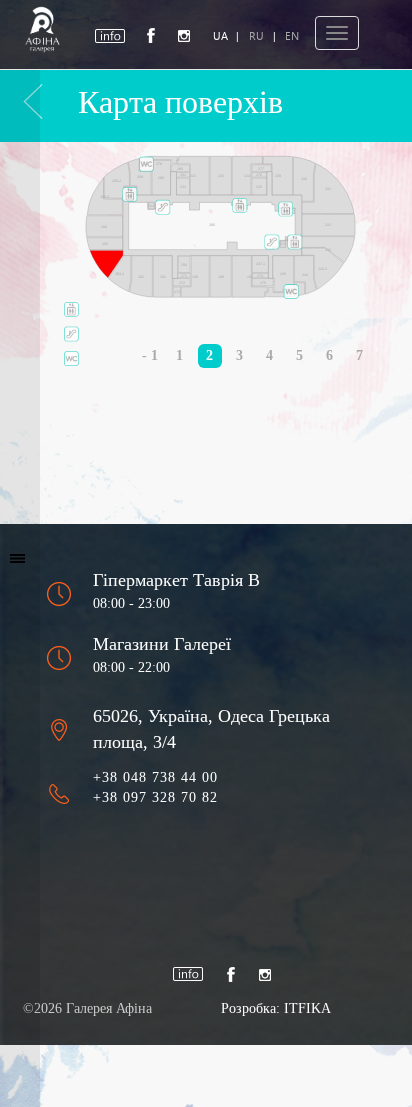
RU (256, 35)
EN (292, 35)
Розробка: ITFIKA (276, 1008)
